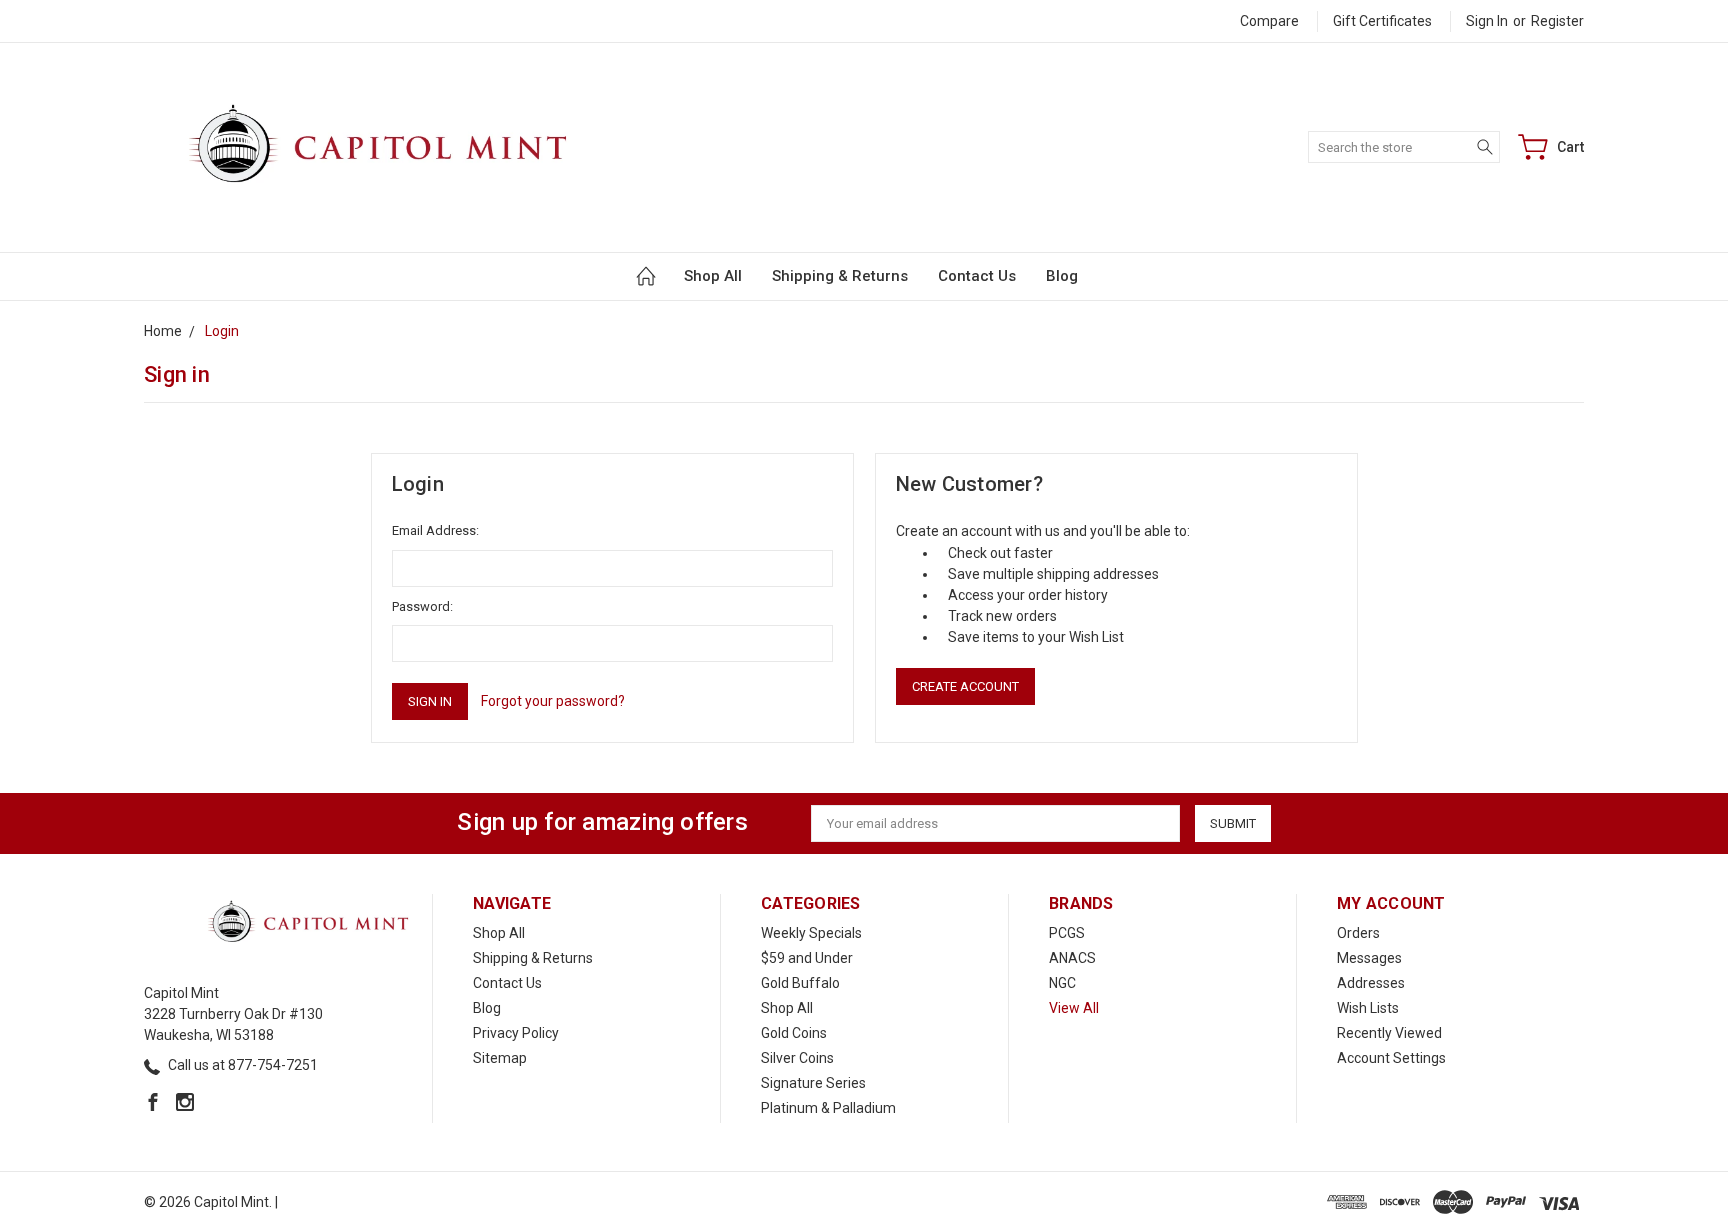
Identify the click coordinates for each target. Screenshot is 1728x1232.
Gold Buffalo (800, 983)
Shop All (713, 276)
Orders (1358, 933)
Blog (1062, 276)
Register (1557, 21)
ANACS (1072, 958)
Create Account (965, 686)
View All (1074, 1008)
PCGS (1067, 933)
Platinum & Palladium (828, 1108)
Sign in (1487, 21)
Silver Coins (797, 1058)
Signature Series (813, 1083)
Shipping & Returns (840, 276)
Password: (422, 606)
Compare (1269, 21)
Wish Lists (1368, 1008)
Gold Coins (794, 1033)
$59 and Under (807, 958)
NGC (1062, 983)
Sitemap (500, 1058)
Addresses (1371, 983)
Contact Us (977, 276)
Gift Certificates (1382, 21)
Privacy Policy (516, 1033)
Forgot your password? (553, 701)
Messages (1369, 958)
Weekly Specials (811, 933)
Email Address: (435, 530)
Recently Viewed (1389, 1033)
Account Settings (1391, 1058)
